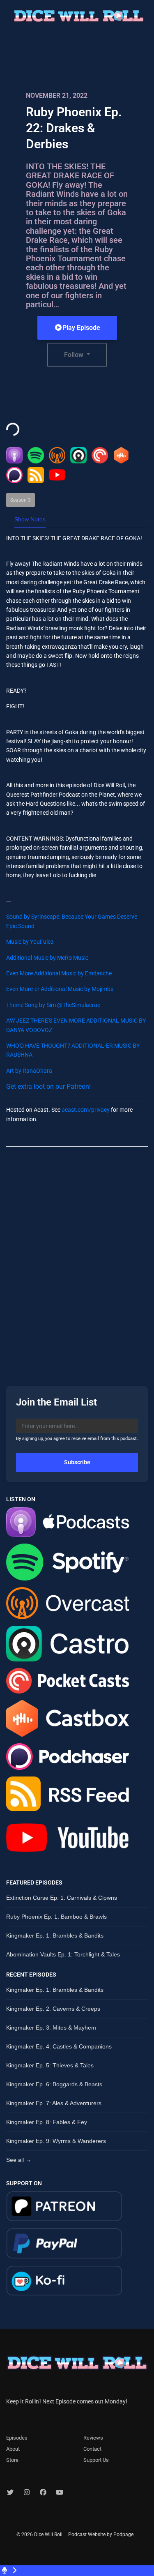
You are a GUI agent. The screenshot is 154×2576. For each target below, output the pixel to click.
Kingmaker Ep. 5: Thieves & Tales (50, 2065)
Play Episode (81, 328)
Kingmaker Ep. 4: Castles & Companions (59, 2046)
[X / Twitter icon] (10, 2493)
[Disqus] (77, 1259)
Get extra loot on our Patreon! (48, 1086)
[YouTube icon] (60, 2493)
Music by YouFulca (30, 942)
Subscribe (77, 1462)
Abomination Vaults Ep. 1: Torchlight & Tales (63, 1954)
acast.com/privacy (86, 1110)
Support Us (96, 2460)
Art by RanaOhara (29, 1071)
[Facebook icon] (43, 2493)
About (13, 2449)
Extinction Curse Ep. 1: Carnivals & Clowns (62, 1898)
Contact (92, 2449)
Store (12, 2460)
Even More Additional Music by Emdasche (59, 973)
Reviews (93, 2438)
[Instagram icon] (27, 2493)
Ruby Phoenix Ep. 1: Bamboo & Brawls (56, 1917)
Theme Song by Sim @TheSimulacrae (53, 1005)
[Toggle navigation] (152, 18)
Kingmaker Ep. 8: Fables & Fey (47, 2122)
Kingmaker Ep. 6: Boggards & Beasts (54, 2084)
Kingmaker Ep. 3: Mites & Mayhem (51, 2028)
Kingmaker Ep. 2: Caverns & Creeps (53, 2009)
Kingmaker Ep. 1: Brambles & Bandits (55, 1935)
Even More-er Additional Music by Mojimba (60, 989)
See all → (19, 2160)
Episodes (17, 2438)
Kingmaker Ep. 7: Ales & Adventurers (54, 2103)
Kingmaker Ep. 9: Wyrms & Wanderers (56, 2141)
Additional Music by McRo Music (47, 958)
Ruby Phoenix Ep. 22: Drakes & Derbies (74, 128)
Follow (75, 355)
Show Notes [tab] (30, 519)
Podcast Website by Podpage (101, 2535)
